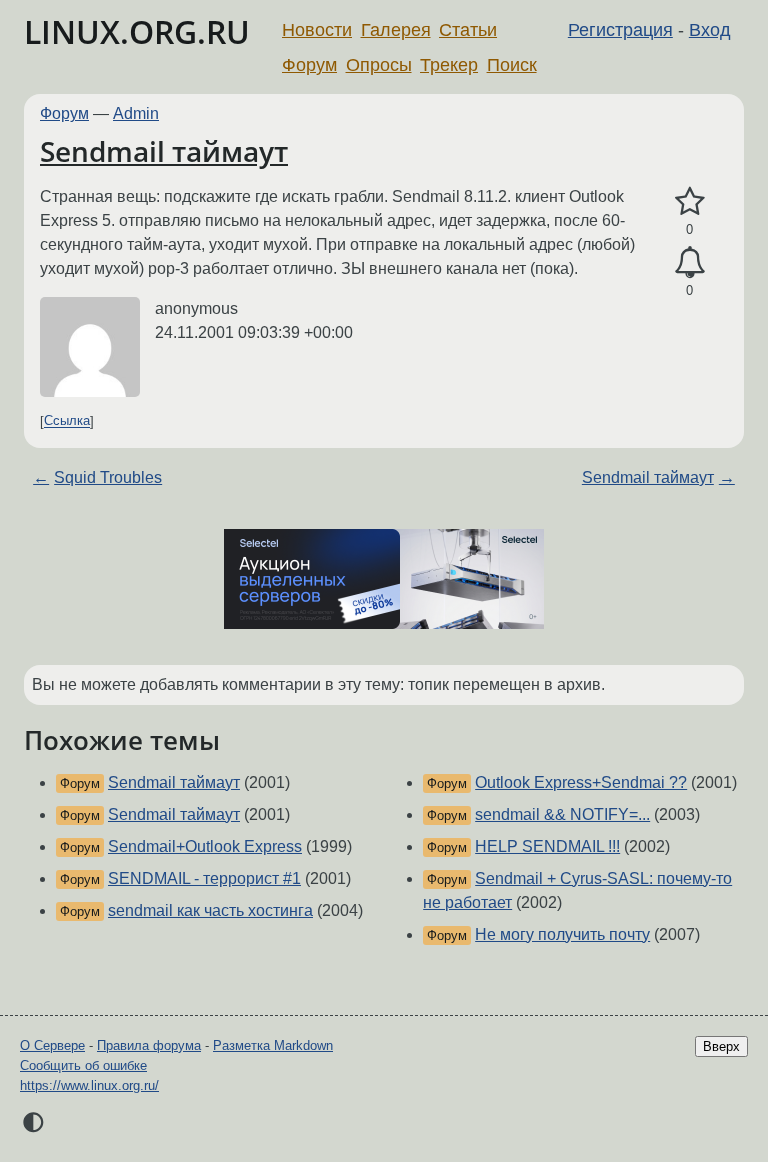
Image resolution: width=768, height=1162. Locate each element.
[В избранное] (689, 202)
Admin (136, 113)
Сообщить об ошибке (83, 1065)
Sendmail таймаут (164, 151)
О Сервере (52, 1045)
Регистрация (620, 30)
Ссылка (67, 421)
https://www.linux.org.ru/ (89, 1085)
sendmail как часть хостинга (210, 910)
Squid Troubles (108, 477)
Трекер (449, 65)
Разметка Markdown (273, 1045)
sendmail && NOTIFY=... (562, 814)
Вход (710, 30)
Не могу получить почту (562, 934)
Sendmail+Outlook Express (205, 846)
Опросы (379, 65)
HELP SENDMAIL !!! (547, 846)
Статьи (468, 30)
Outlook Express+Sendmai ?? (581, 782)
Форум (309, 65)
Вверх (721, 1046)
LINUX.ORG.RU (137, 31)
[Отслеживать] (689, 263)
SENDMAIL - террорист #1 (204, 878)
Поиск (512, 65)
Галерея (396, 30)
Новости (317, 30)
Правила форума (149, 1045)
